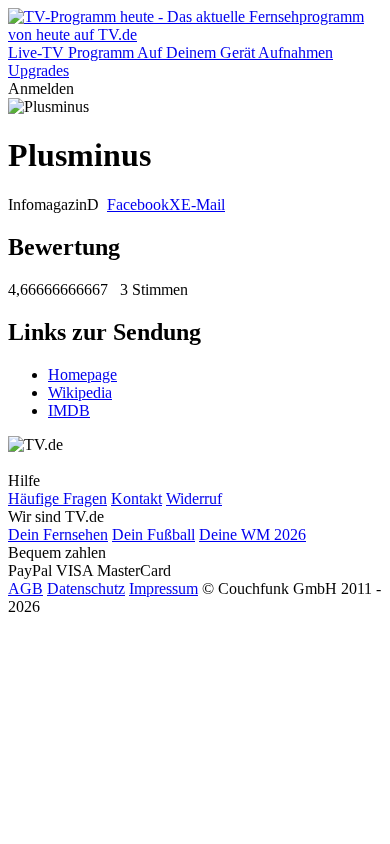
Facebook (138, 204)
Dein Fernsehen (58, 534)
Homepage (82, 374)
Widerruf (194, 498)
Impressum (163, 588)
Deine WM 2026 (252, 534)
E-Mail (203, 204)
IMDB (69, 410)
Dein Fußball (153, 534)
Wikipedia (80, 392)
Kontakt (136, 498)
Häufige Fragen (57, 498)
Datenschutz (86, 588)
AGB (25, 588)
